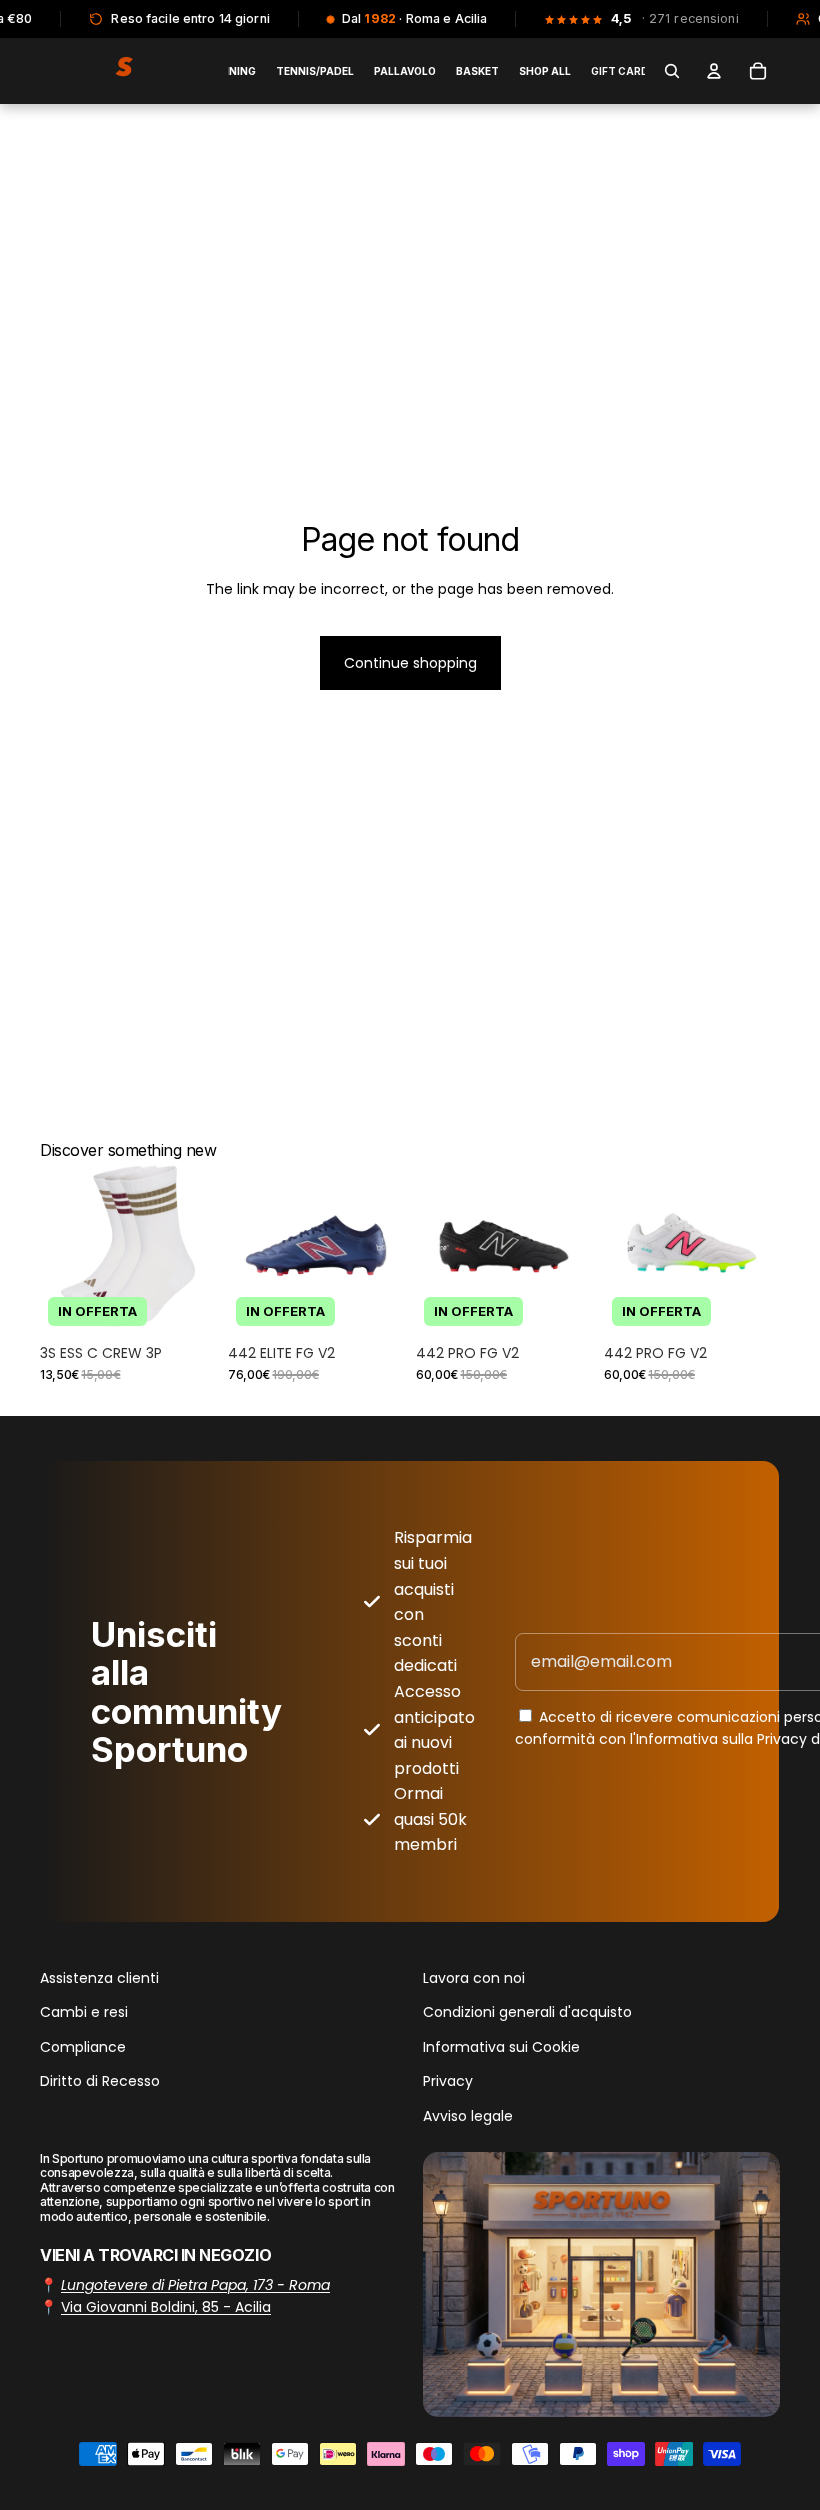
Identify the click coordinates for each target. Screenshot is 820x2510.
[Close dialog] (685, 1103)
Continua (410, 1409)
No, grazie (410, 1469)
